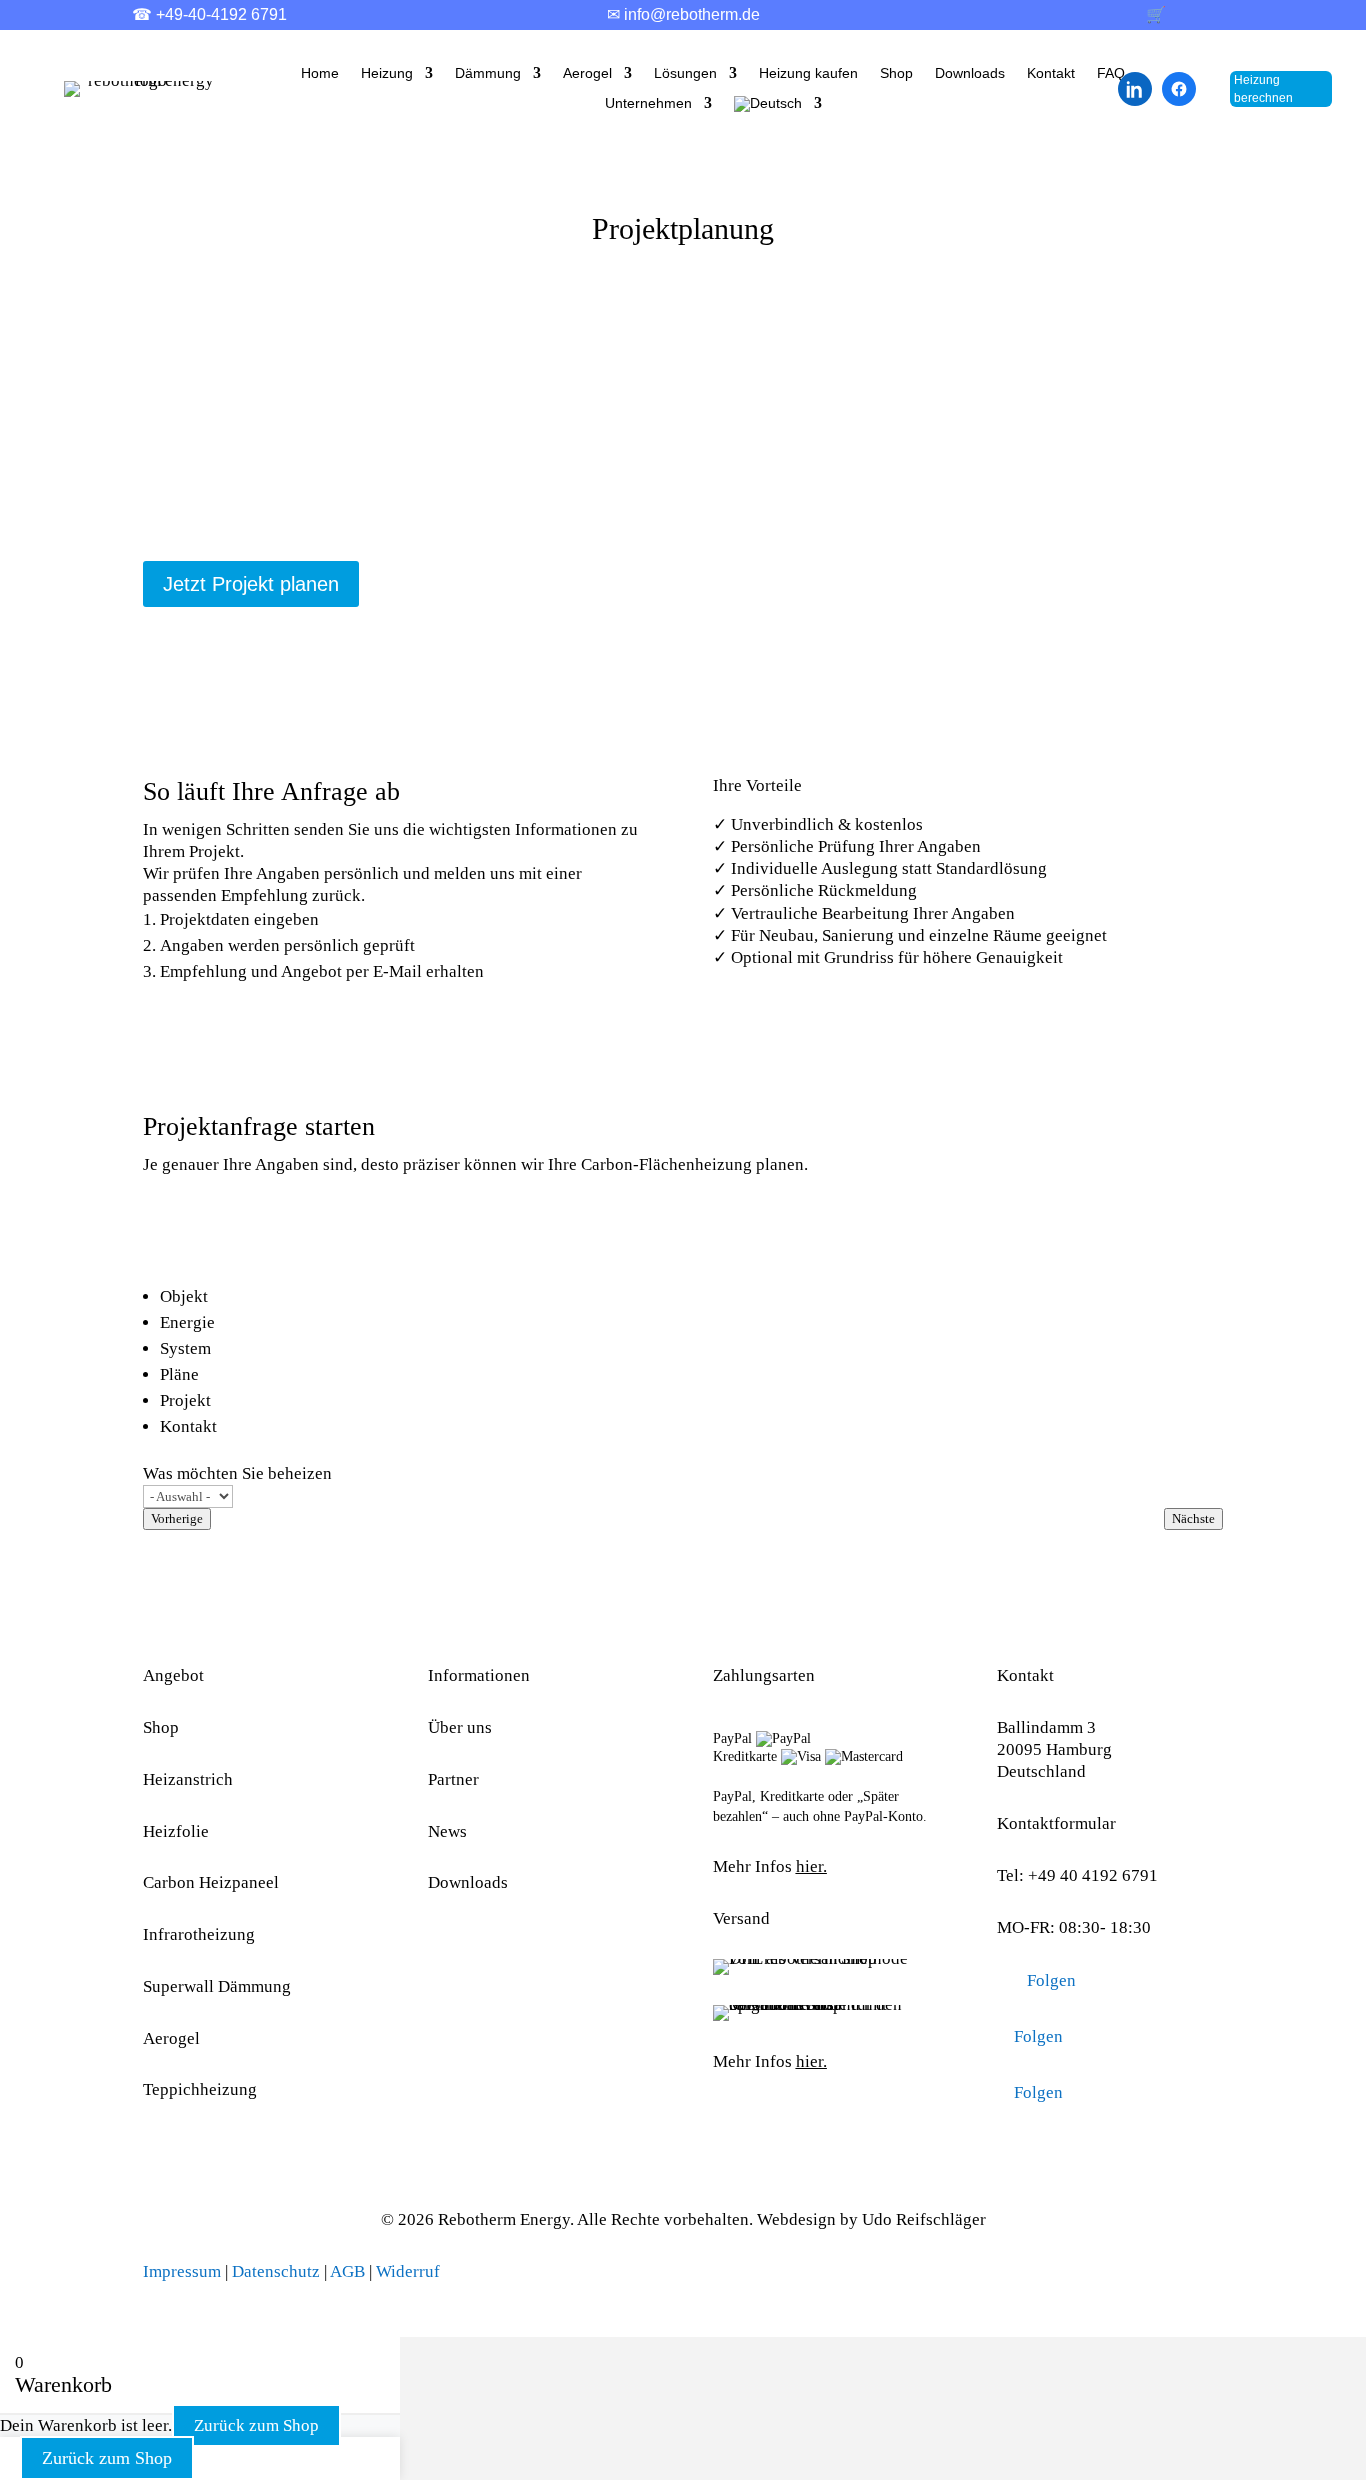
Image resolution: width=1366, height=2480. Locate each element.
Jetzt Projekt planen (251, 584)
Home (320, 73)
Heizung (387, 73)
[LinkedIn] (1135, 89)
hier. (811, 1866)
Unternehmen (648, 103)
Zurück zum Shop (256, 2425)
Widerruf (408, 2271)
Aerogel (587, 73)
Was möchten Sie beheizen (237, 1473)
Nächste (1193, 1518)
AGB (347, 2271)
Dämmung (488, 73)
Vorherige (177, 1518)
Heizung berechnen (1263, 89)
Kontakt (1051, 73)
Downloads (970, 73)
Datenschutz (276, 2271)
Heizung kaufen (808, 73)
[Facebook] (1179, 89)
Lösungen (685, 73)
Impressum (182, 2271)
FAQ (1111, 73)
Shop (896, 73)
